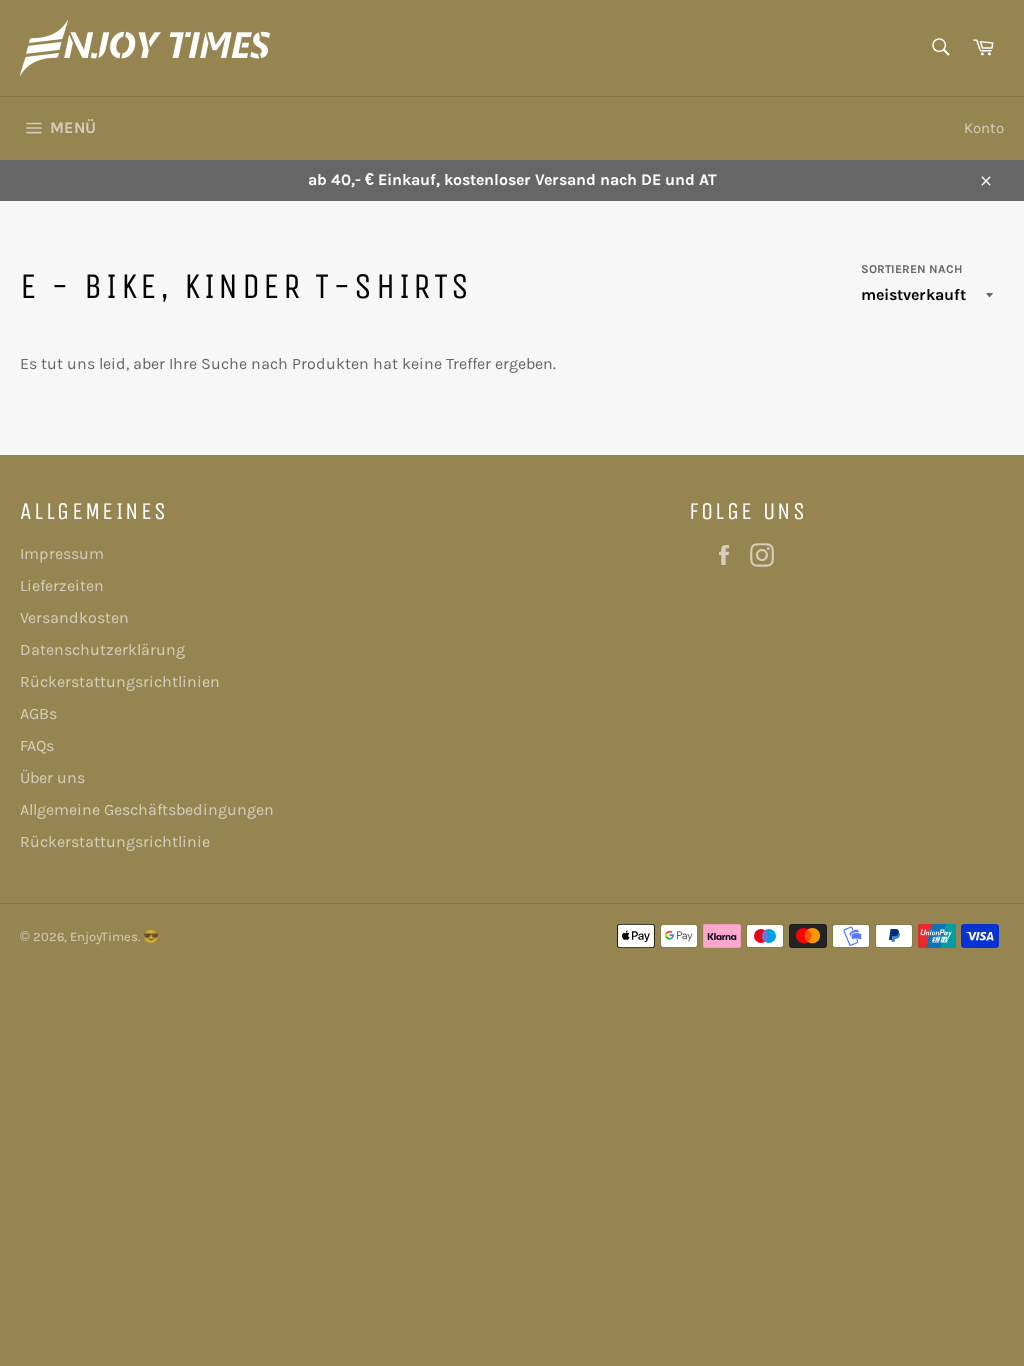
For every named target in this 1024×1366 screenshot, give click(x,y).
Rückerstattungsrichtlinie (115, 841)
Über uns (52, 777)
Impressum (62, 553)
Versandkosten (74, 617)
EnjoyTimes (104, 936)
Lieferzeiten (62, 585)
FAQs (37, 745)
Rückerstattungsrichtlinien (120, 681)
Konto (984, 128)
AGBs (38, 713)
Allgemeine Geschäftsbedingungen (147, 809)
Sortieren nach (911, 269)
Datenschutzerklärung (102, 649)
